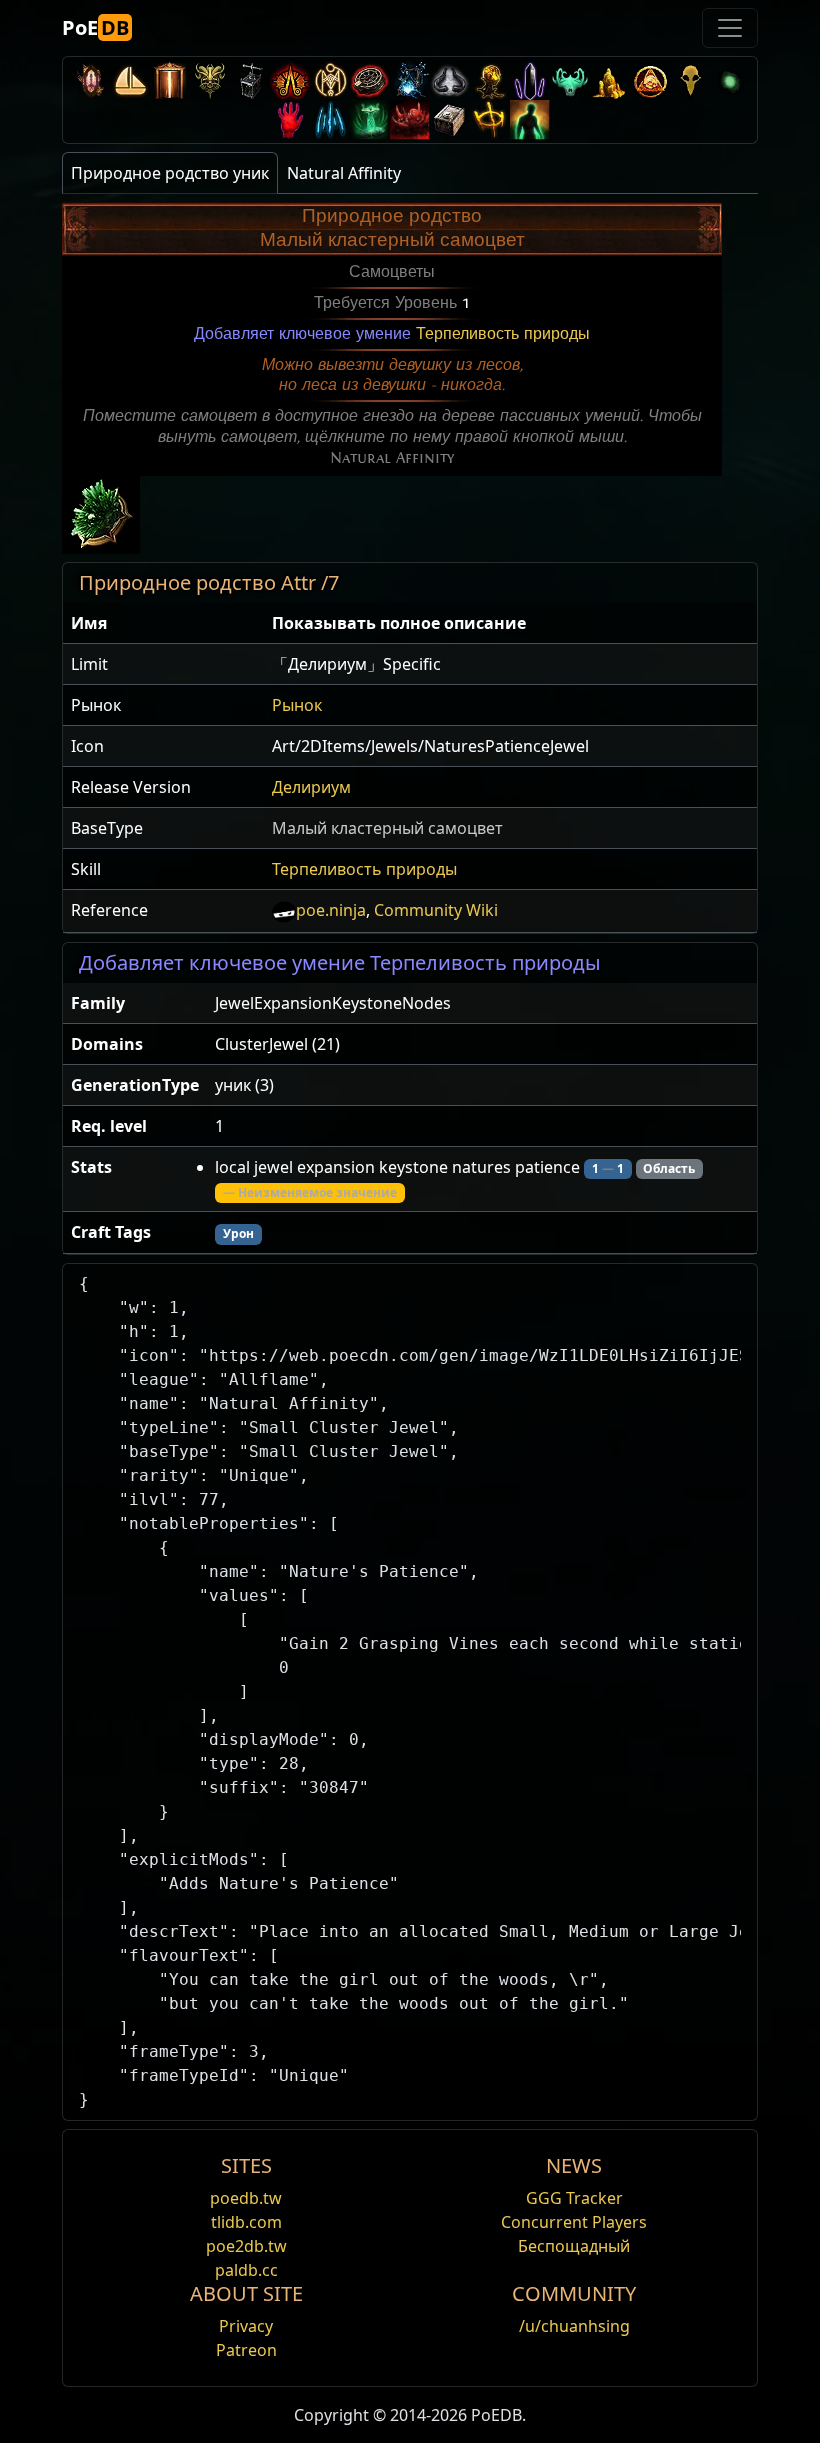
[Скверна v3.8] (490, 80)
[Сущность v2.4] (330, 119)
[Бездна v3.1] (730, 80)
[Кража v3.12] (370, 80)
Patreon (246, 2350)
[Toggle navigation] (730, 28)
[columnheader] (163, 623)
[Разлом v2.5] (290, 119)
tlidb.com (246, 2222)
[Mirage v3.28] (90, 80)
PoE (95, 27)
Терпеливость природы (503, 334)
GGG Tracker (574, 2198)
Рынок (297, 705)
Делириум (311, 787)
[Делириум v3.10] (450, 80)
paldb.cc (246, 2270)
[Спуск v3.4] (610, 80)
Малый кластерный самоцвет (387, 828)
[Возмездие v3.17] (210, 80)
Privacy (246, 2326)
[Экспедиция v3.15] (250, 80)
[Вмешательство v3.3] (650, 80)
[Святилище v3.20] (170, 80)
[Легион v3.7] (530, 80)
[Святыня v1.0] (490, 119)
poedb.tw (246, 2198)
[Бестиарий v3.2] (690, 80)
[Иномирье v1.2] (410, 119)
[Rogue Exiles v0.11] (530, 119)
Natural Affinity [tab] (344, 173)
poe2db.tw (246, 2246)
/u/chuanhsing (574, 2326)
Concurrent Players (574, 2222)
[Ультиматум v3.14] (290, 80)
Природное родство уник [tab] (170, 173)
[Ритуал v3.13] (330, 80)
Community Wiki (436, 910)
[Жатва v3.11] (410, 80)
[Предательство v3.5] (570, 80)
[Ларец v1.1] (450, 119)
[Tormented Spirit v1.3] (370, 119)
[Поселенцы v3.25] (130, 80)
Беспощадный (574, 2246)
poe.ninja (331, 910)
